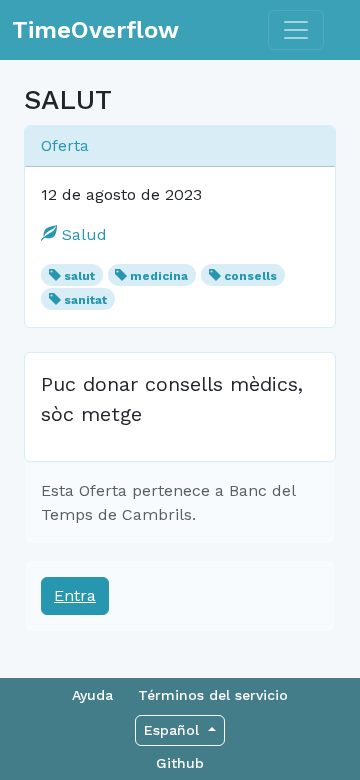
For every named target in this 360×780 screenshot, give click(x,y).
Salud (82, 234)
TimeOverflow (95, 30)
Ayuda (92, 695)
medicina (159, 276)
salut (79, 276)
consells (250, 276)
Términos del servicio (213, 695)
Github (180, 763)
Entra (75, 595)
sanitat (85, 300)
